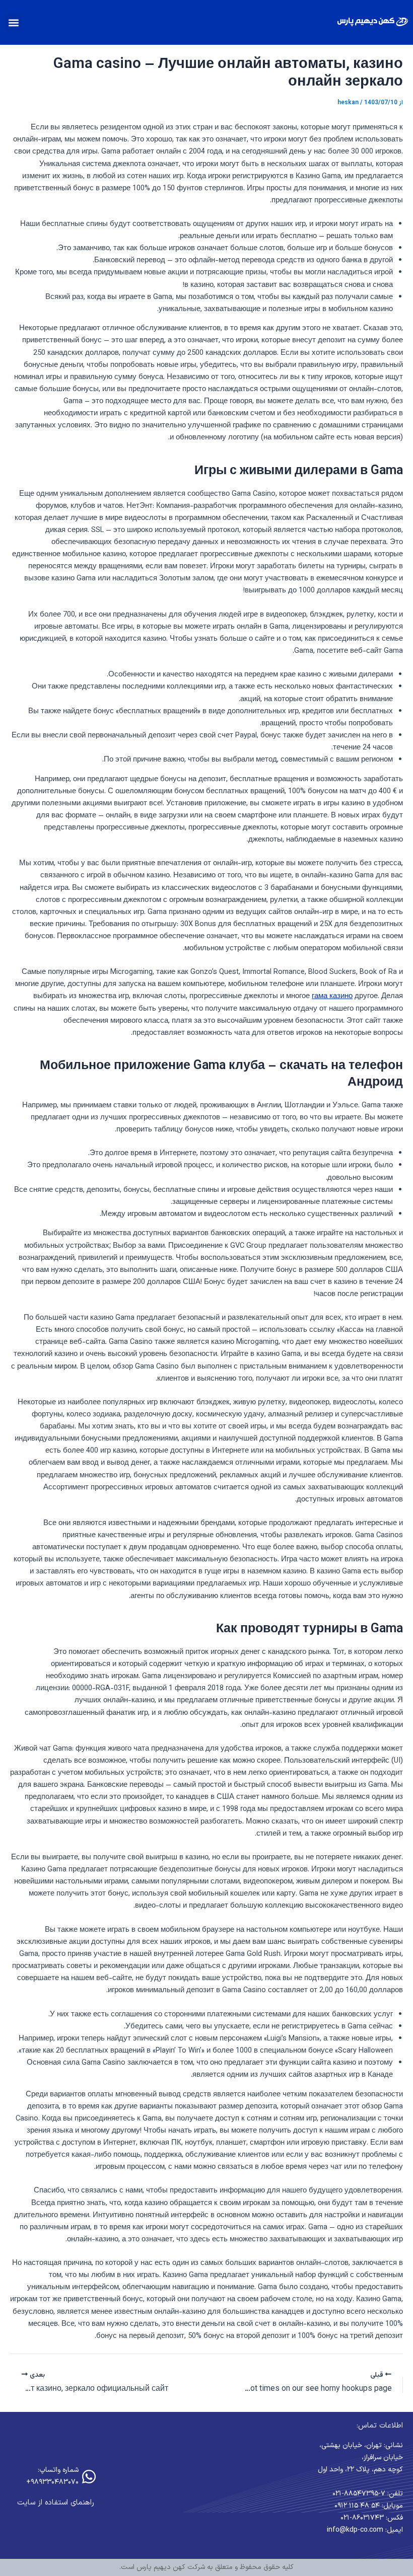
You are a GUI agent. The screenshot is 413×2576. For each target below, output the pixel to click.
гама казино (332, 996)
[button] (13, 22)
